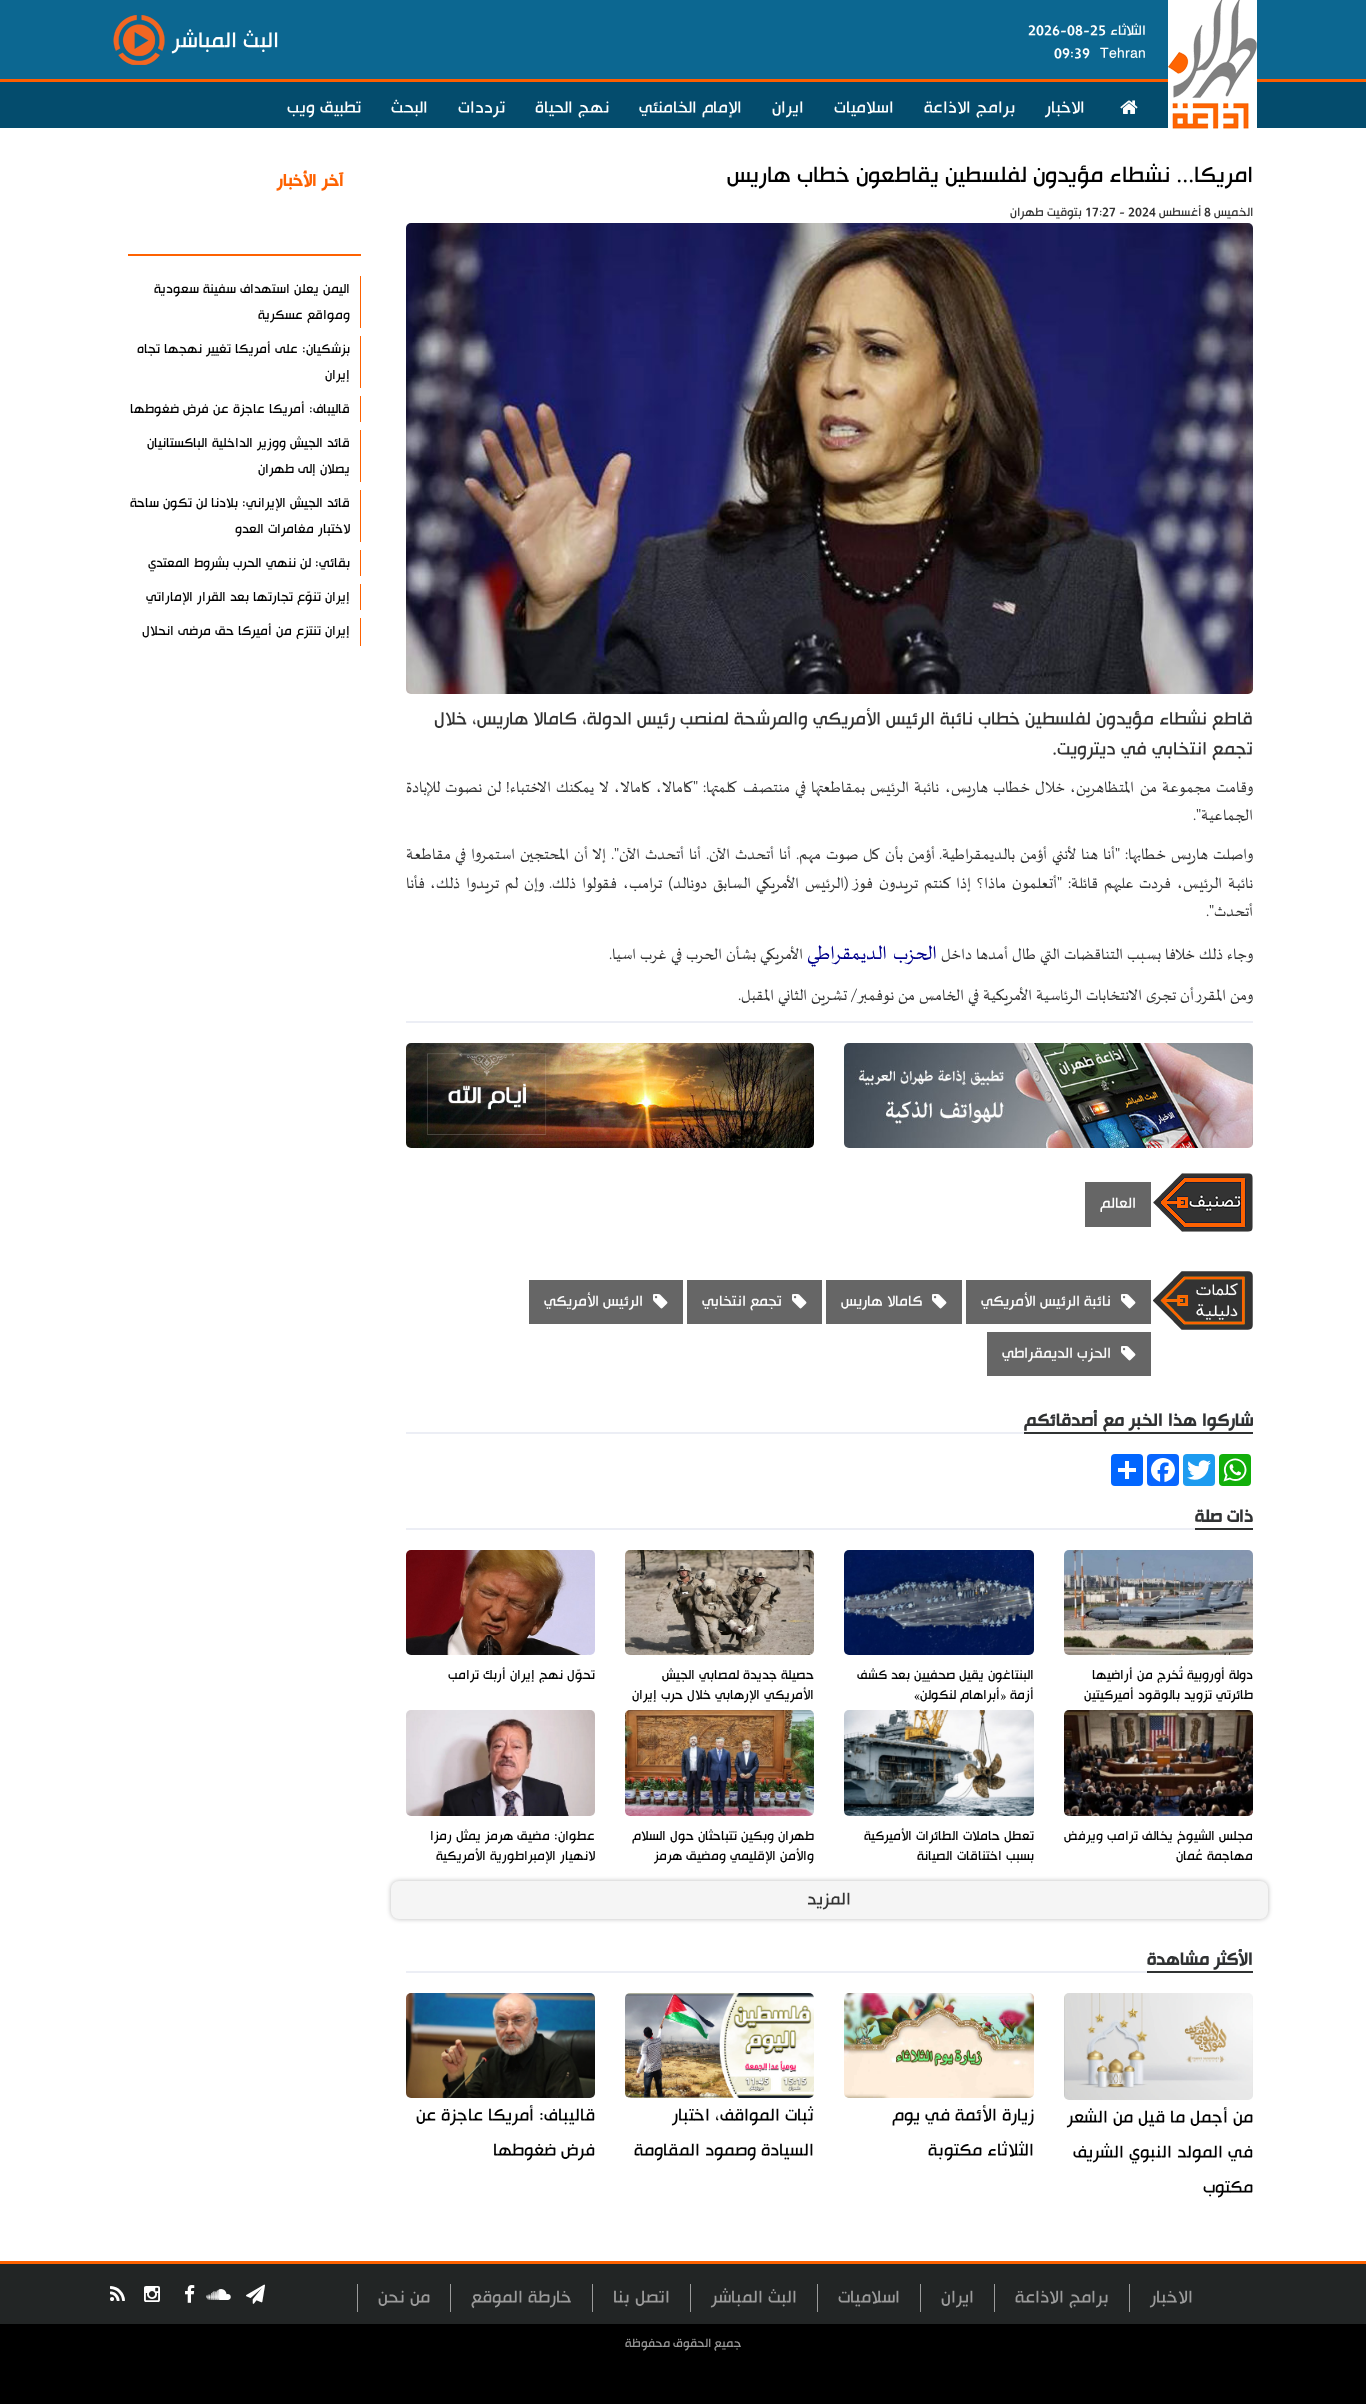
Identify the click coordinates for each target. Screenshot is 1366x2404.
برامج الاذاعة (969, 108)
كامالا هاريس (881, 1301)
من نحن (404, 2297)
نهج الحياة (572, 108)
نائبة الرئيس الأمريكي (1046, 1301)
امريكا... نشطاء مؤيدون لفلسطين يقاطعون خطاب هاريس (990, 175)
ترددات (481, 108)
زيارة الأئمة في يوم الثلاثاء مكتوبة (962, 2133)
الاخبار (1065, 108)
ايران (788, 108)
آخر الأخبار (310, 181)
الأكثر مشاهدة (292, 229)
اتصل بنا (641, 2297)
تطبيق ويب (324, 108)
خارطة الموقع (521, 2297)
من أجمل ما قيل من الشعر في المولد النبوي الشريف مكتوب (1160, 2152)
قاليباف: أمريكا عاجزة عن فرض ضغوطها (505, 2133)
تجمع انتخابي (742, 1301)
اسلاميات (864, 108)
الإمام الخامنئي (690, 108)
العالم (1118, 1203)
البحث (409, 108)
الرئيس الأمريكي (593, 1301)
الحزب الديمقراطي (872, 954)
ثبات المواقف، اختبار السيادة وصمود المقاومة (724, 2133)
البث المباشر (754, 2297)
